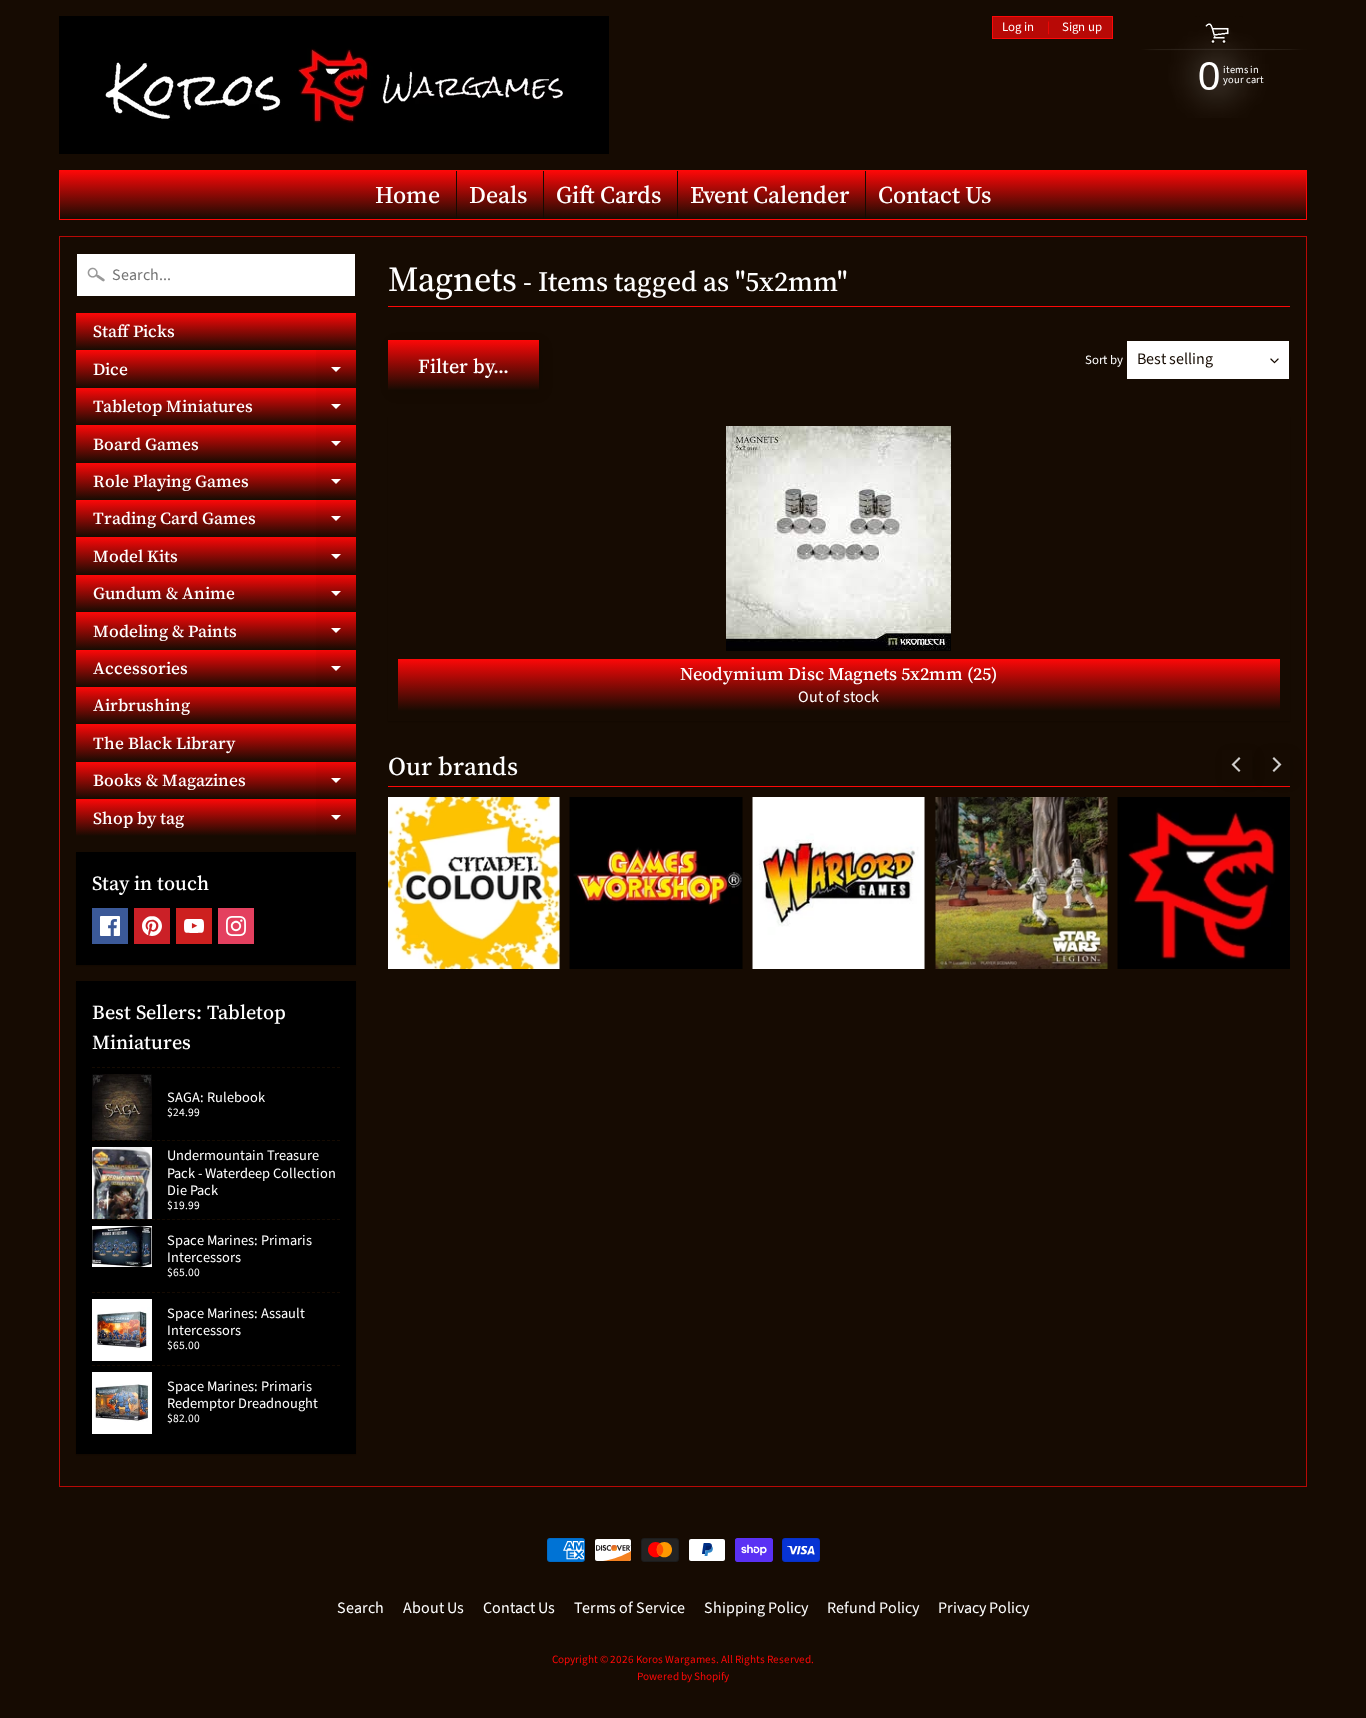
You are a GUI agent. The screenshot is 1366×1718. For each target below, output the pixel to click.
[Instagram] (236, 926)
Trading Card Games (224, 521)
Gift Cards (608, 194)
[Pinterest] (152, 926)
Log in (1018, 27)
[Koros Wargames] (334, 85)
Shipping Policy (756, 1608)
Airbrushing (141, 705)
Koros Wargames (676, 1659)
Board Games (224, 447)
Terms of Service (629, 1608)
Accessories (224, 671)
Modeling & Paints (224, 634)
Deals (498, 194)
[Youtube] (194, 926)
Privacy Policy (983, 1608)
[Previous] (1237, 765)
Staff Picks (134, 331)
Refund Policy (873, 1608)
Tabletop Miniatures (224, 409)
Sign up (1082, 27)
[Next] (1275, 765)
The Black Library (164, 743)
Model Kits (224, 559)
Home (407, 194)
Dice (224, 372)
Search (360, 1608)
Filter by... (463, 366)
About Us (433, 1608)
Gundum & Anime (224, 596)
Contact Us (934, 194)
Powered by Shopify (683, 1676)
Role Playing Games (224, 484)
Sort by (1104, 360)
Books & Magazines (224, 783)
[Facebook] (110, 926)
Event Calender (769, 194)
